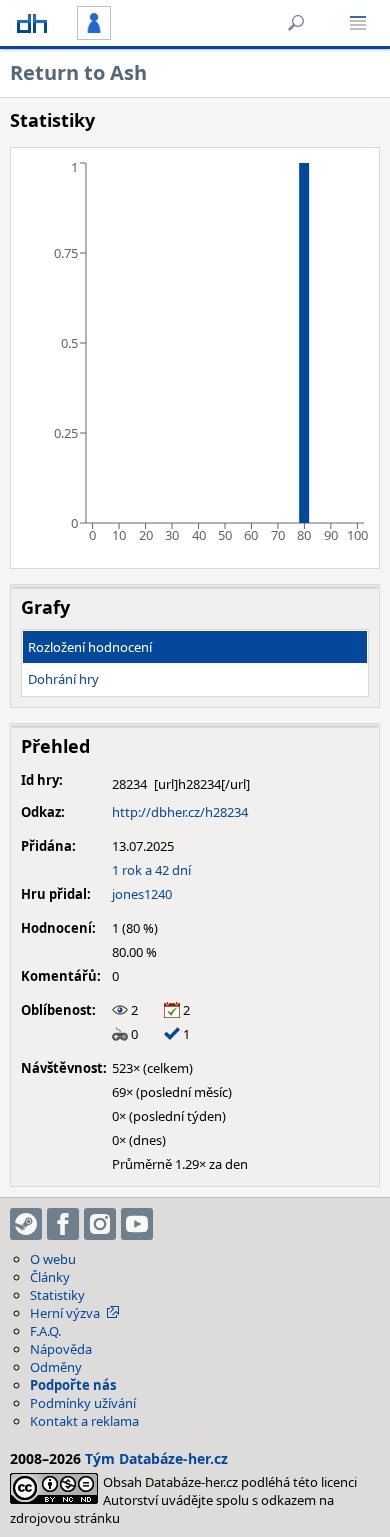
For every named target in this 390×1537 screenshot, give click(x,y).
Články (50, 1277)
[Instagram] (100, 1224)
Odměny (56, 1367)
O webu (53, 1259)
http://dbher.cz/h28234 (180, 812)
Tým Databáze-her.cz (156, 1458)
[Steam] (26, 1224)
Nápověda (61, 1349)
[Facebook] (63, 1224)
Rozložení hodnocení (90, 647)
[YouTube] (137, 1224)
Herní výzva (65, 1313)
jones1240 (142, 894)
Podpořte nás (73, 1385)
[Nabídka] (358, 23)
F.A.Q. (45, 1331)
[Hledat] (296, 23)
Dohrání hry (63, 679)
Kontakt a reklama (84, 1421)
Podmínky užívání (83, 1403)
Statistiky (57, 1295)
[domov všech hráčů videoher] (32, 23)
